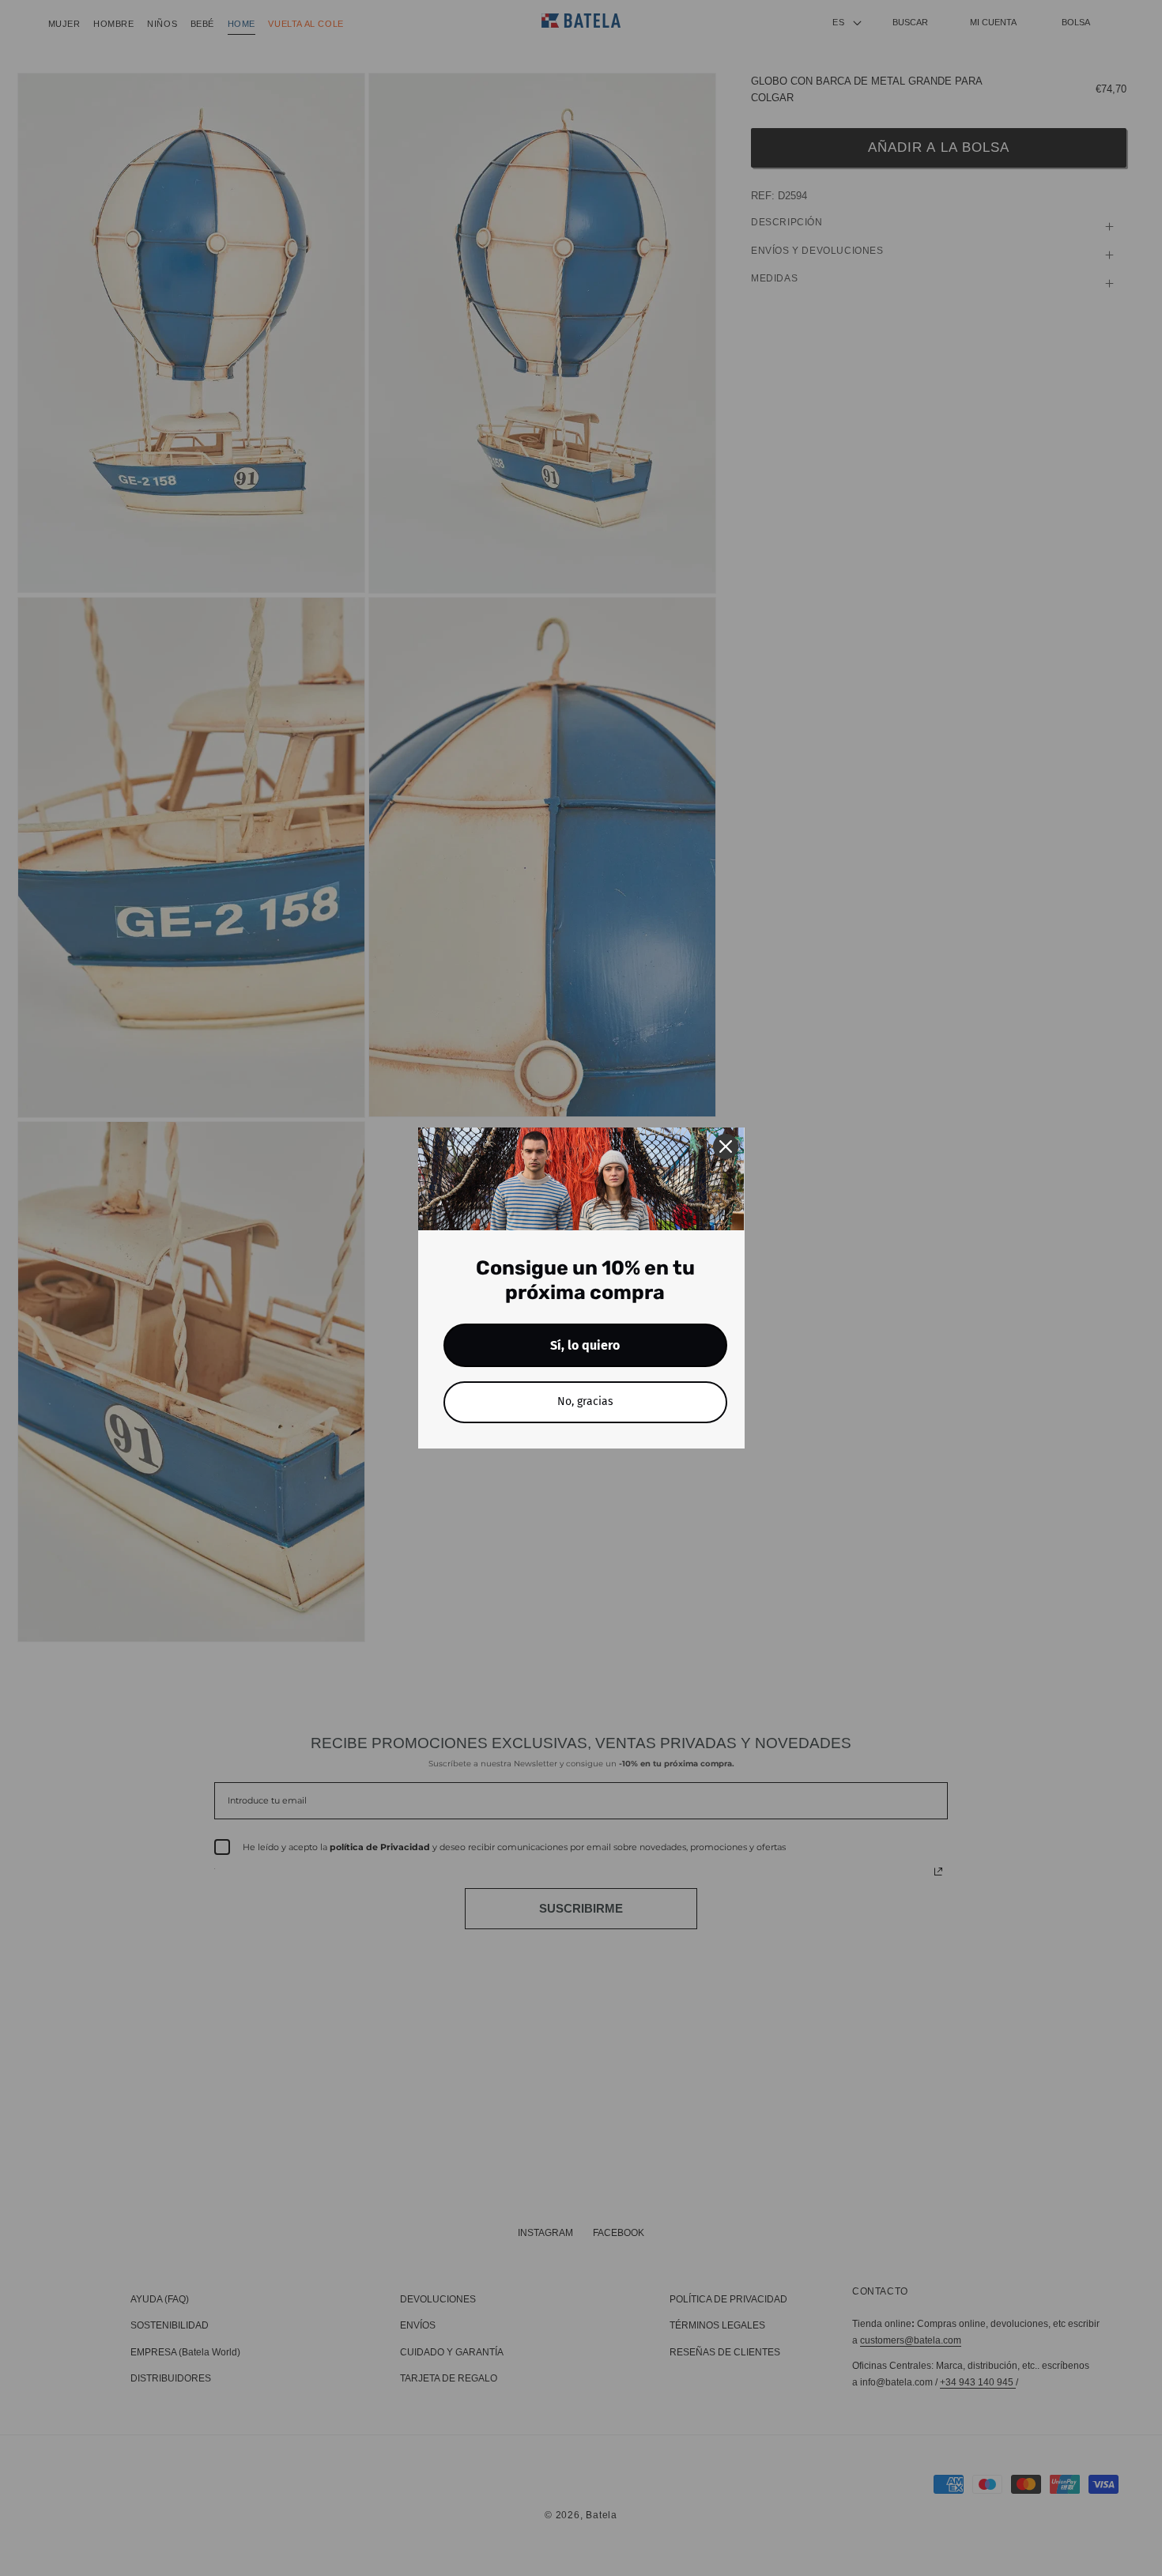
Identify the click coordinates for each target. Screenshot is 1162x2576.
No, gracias (585, 1401)
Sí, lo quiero (585, 1345)
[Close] (726, 1146)
